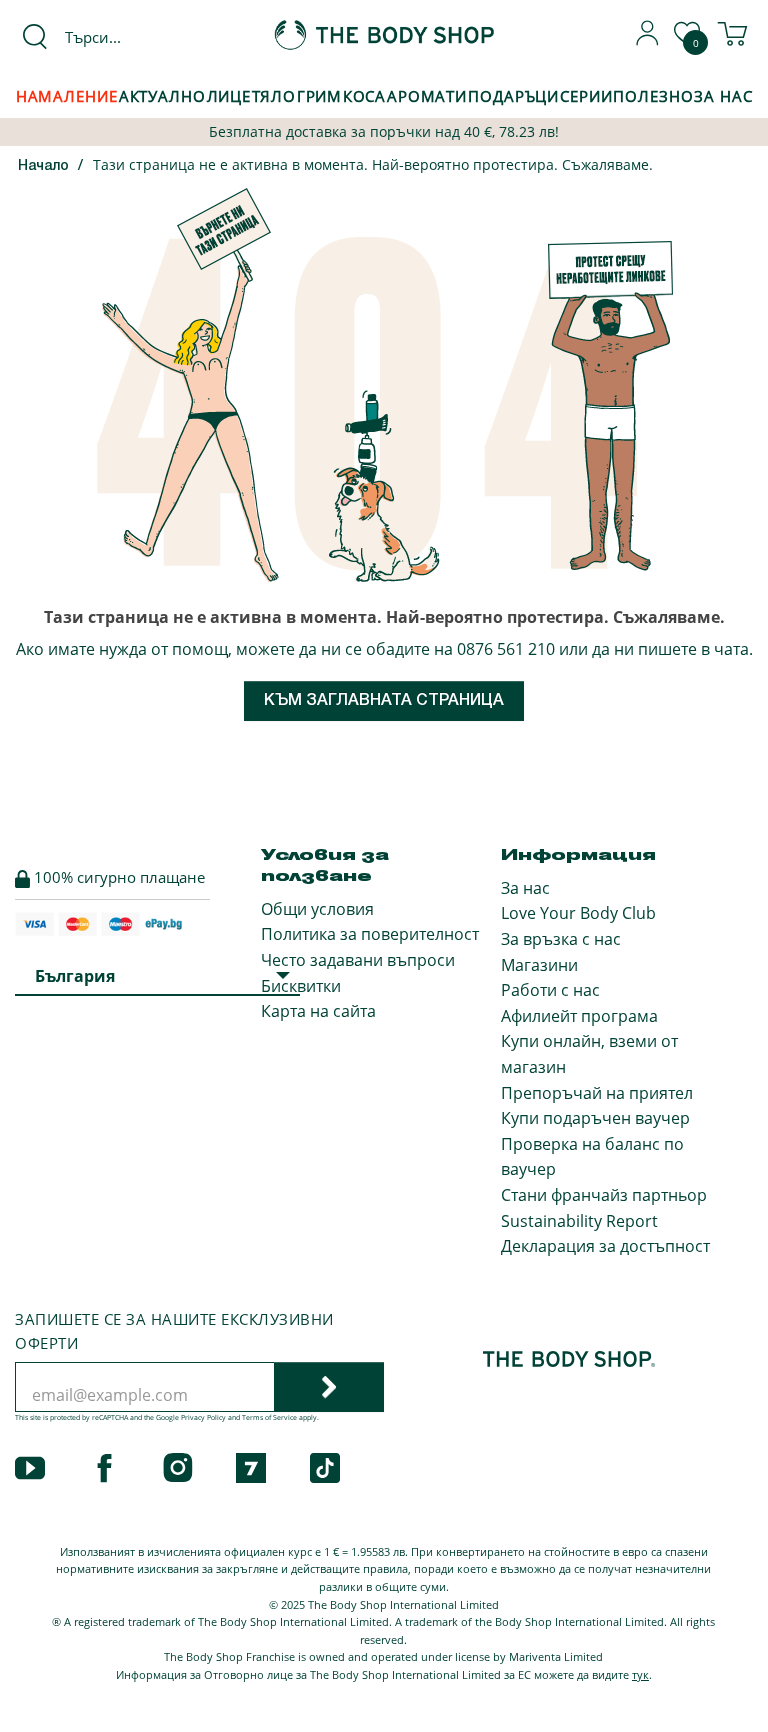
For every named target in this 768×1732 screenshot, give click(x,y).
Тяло (274, 96)
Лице (229, 96)
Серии (586, 96)
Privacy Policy (203, 1417)
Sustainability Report (579, 1221)
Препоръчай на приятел (597, 1093)
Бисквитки (301, 986)
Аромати (427, 96)
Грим (319, 96)
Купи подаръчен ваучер (595, 1118)
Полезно (653, 96)
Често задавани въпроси (358, 960)
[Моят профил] (648, 40)
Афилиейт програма (579, 1016)
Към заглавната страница (384, 701)
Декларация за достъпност (605, 1246)
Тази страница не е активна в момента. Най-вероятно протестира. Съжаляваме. (373, 164)
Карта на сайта (318, 1011)
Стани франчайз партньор (604, 1195)
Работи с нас (550, 990)
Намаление (67, 96)
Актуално (162, 96)
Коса (364, 96)
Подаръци (513, 96)
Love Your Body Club (578, 913)
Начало (43, 166)
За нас (525, 888)
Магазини (539, 965)
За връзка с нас (561, 939)
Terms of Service (269, 1417)
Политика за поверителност (370, 934)
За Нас (723, 96)
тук (640, 1674)
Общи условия (317, 909)
